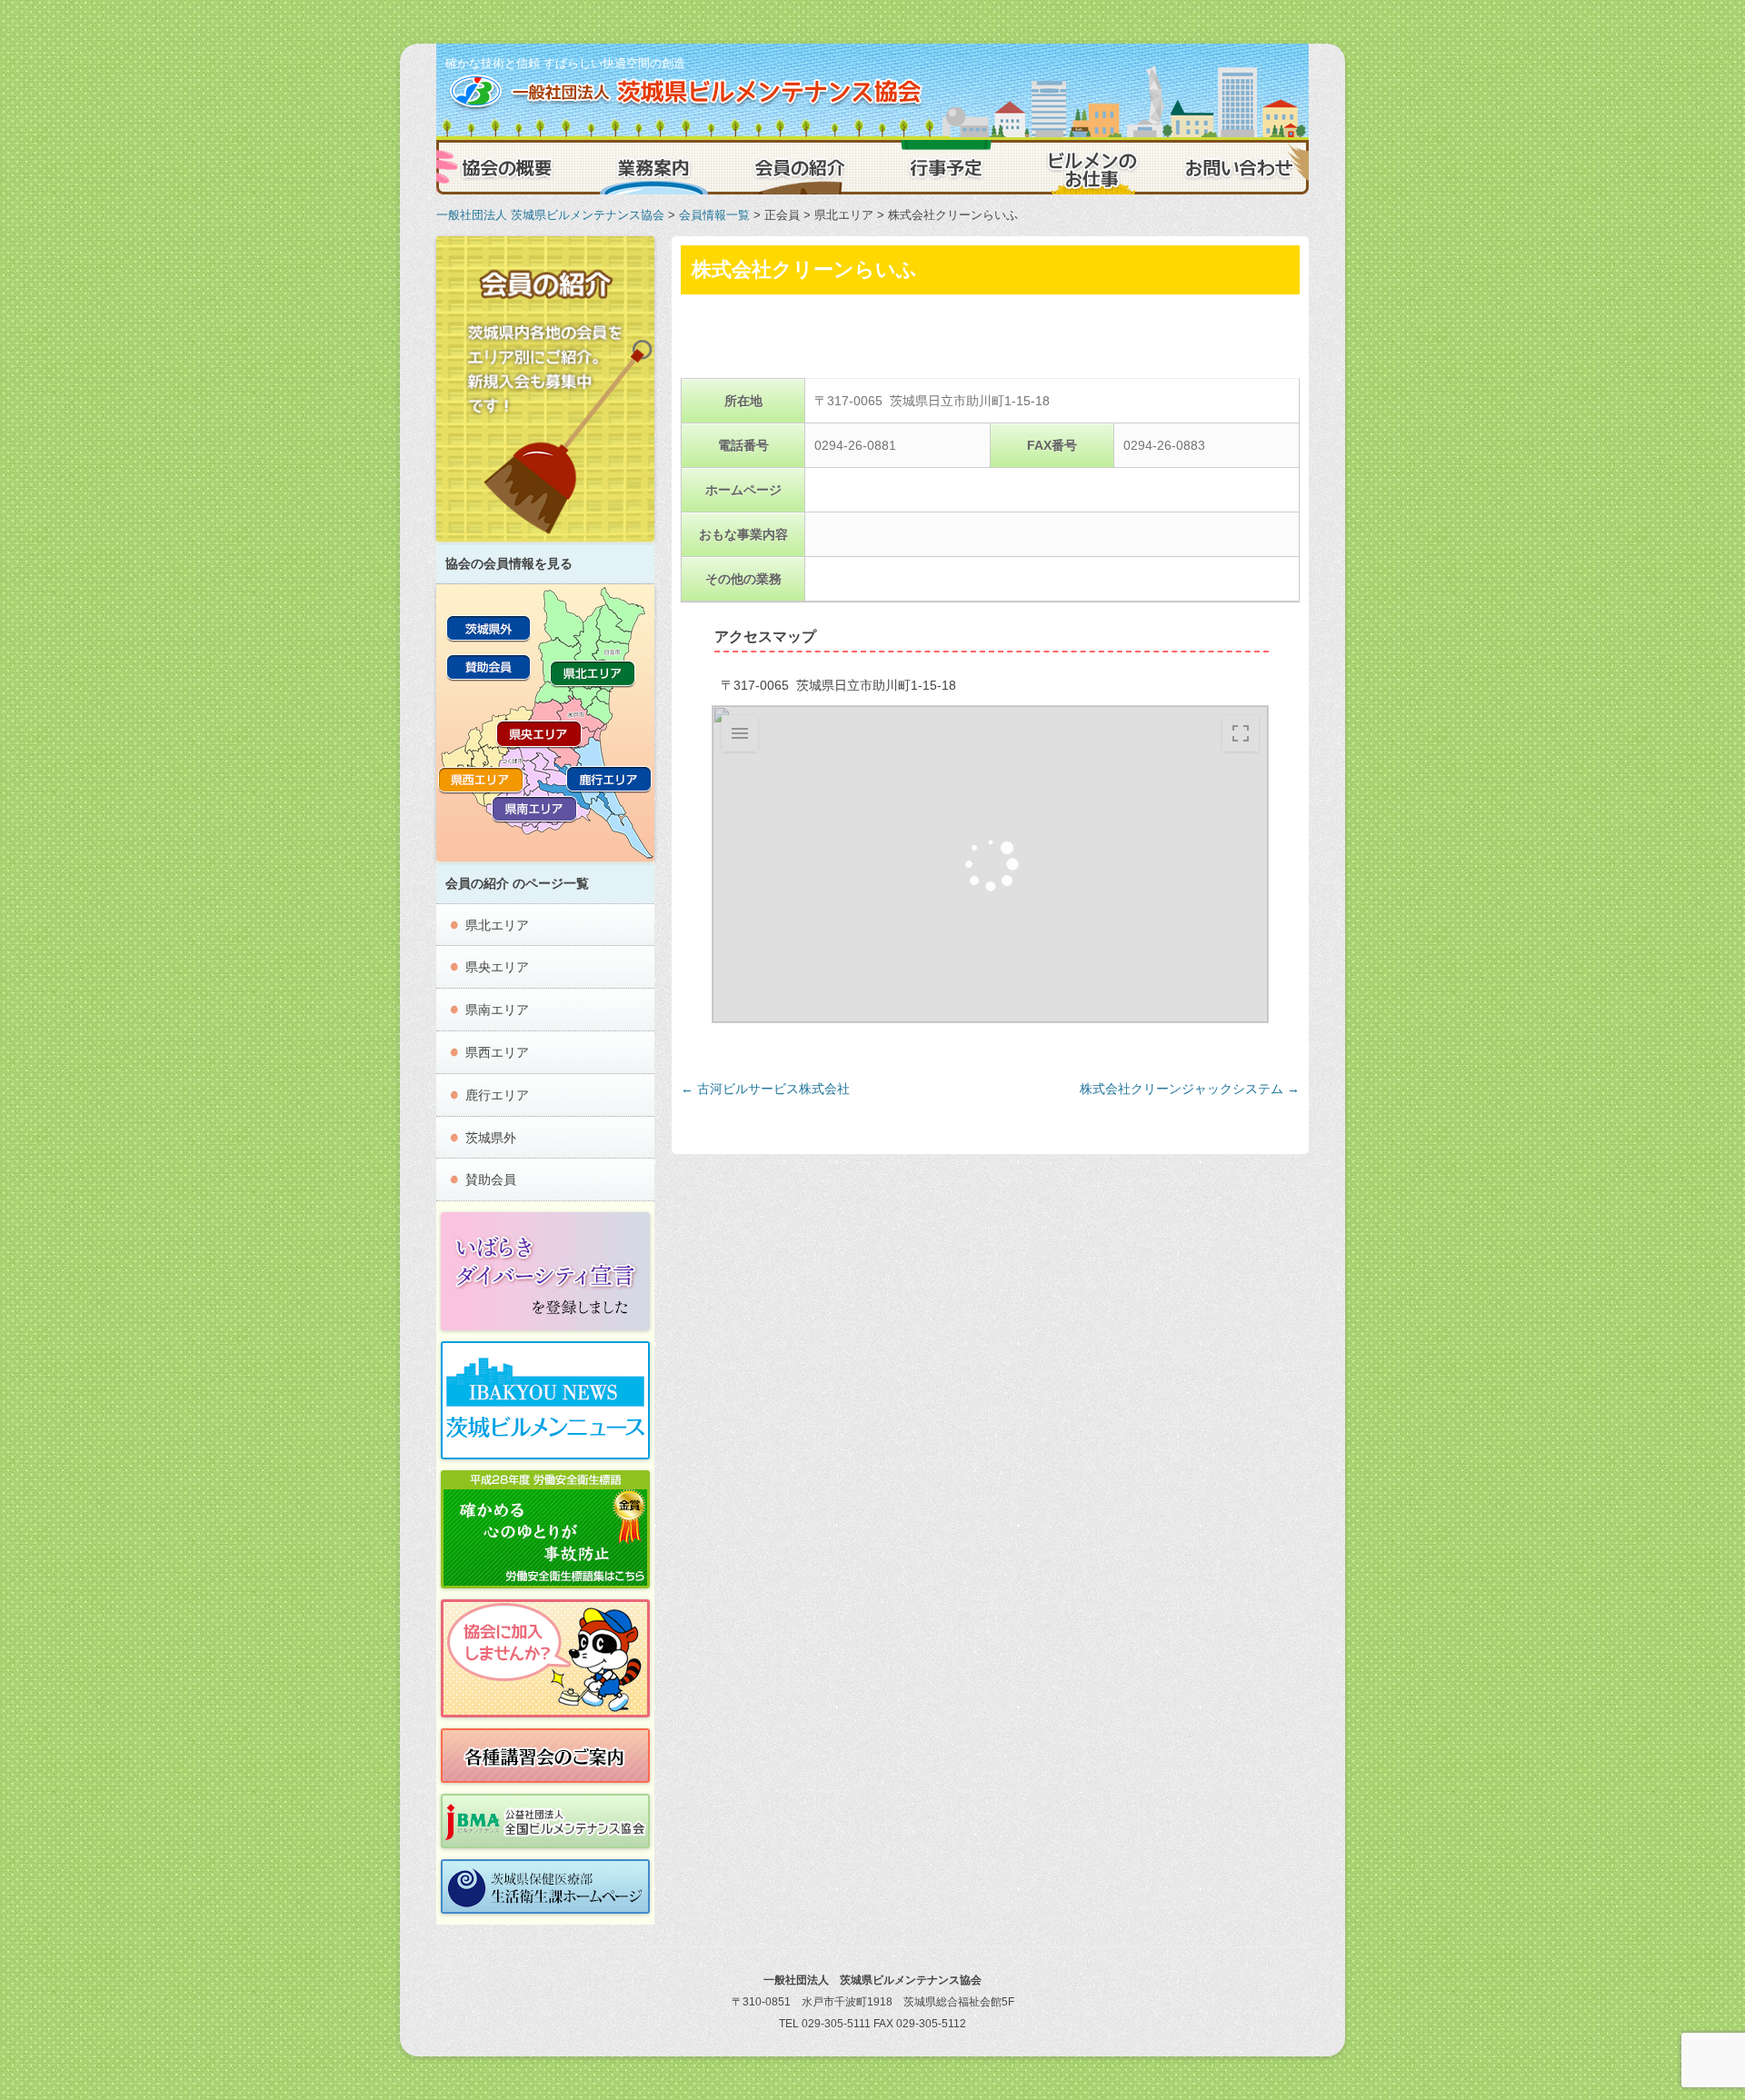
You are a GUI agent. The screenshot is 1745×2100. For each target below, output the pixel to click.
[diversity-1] (545, 1271)
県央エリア (497, 967)
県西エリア (497, 1052)
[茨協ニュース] (545, 1400)
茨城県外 (491, 1138)
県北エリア (497, 925)
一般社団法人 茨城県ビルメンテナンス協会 (550, 215)
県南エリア (497, 1010)
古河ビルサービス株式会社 (765, 1089)
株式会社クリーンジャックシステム (1190, 1089)
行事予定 (945, 167)
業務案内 (654, 167)
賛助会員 (491, 1179)
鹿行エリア (497, 1095)
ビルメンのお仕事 (1091, 167)
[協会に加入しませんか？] (545, 1658)
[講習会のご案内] (545, 1756)
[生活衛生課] (545, 1886)
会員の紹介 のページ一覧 (517, 883)
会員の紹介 (800, 167)
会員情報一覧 (714, 215)
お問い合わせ (1236, 167)
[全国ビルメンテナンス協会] (545, 1821)
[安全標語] (545, 1529)
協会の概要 (509, 167)
